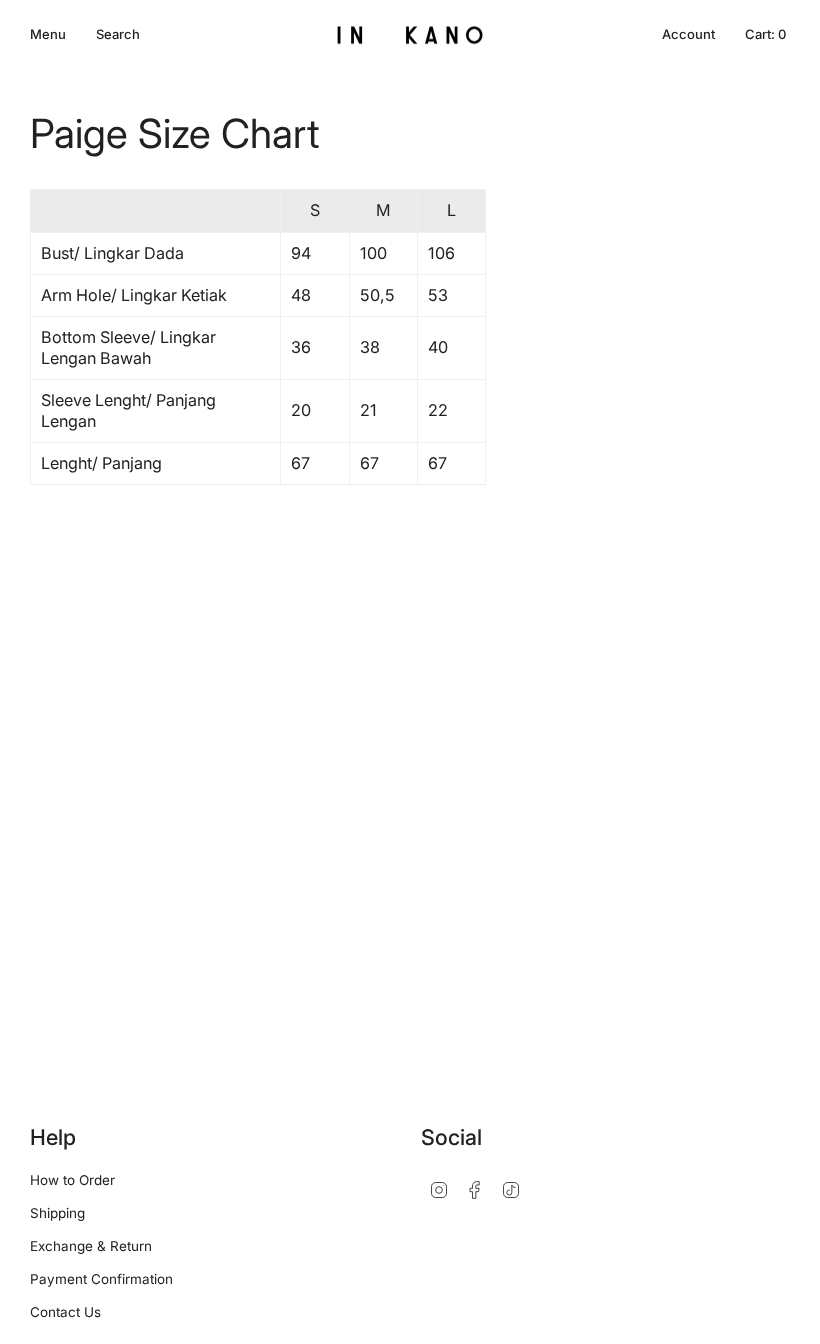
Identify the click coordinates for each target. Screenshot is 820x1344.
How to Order (72, 1180)
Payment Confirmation (101, 1279)
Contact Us (65, 1312)
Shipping (57, 1213)
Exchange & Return (91, 1246)
